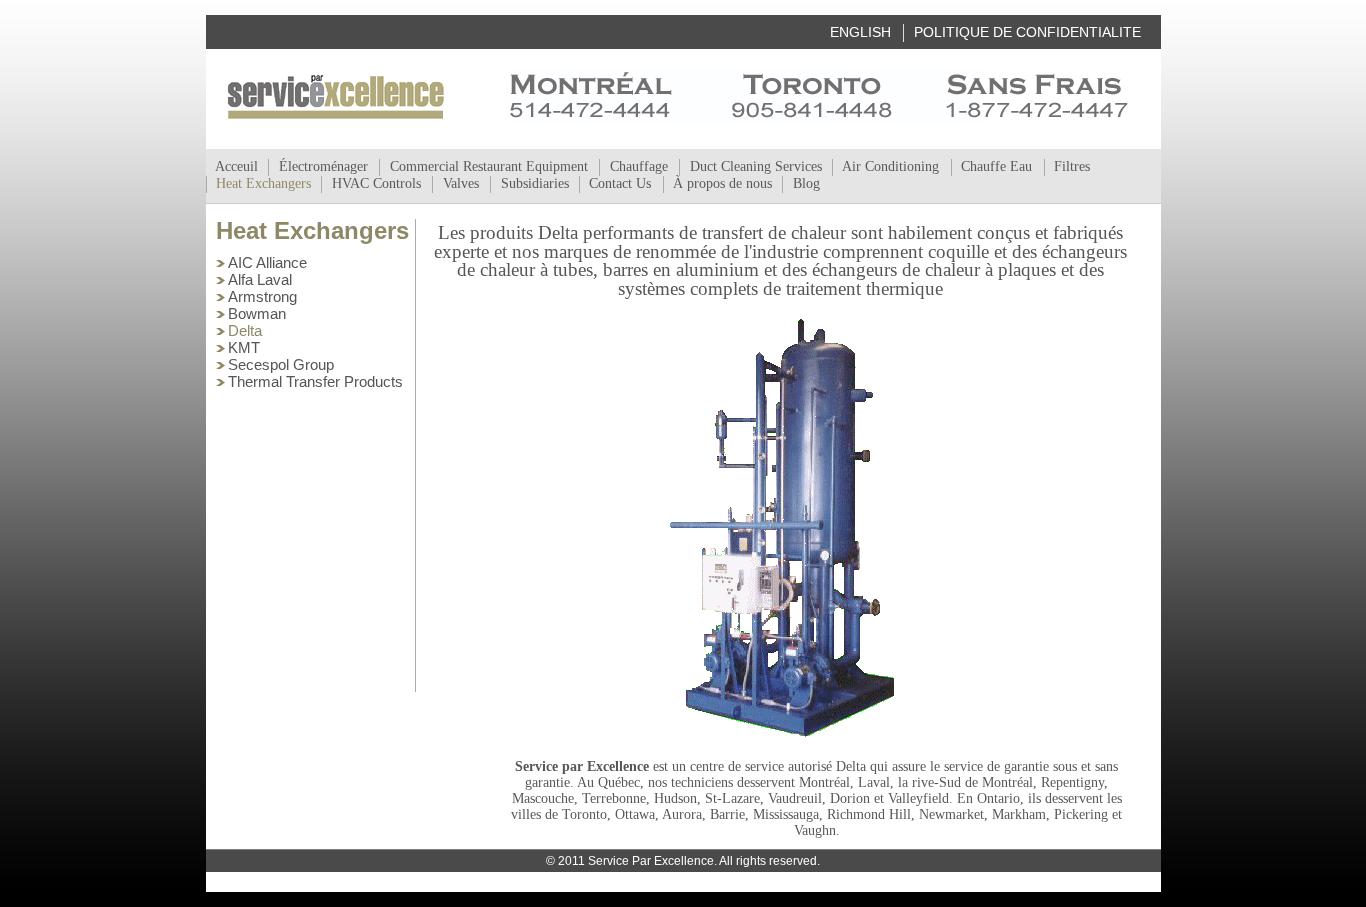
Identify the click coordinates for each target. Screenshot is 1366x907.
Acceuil (236, 166)
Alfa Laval (260, 279)
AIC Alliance (267, 262)
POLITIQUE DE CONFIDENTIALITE (1027, 32)
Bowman (257, 313)
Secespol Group (281, 364)
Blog (806, 183)
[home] (336, 96)
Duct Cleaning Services (756, 166)
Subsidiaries (535, 183)
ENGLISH (860, 32)
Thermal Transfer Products (315, 381)
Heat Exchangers (312, 231)
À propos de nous (722, 183)
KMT (244, 347)
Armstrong (262, 296)
